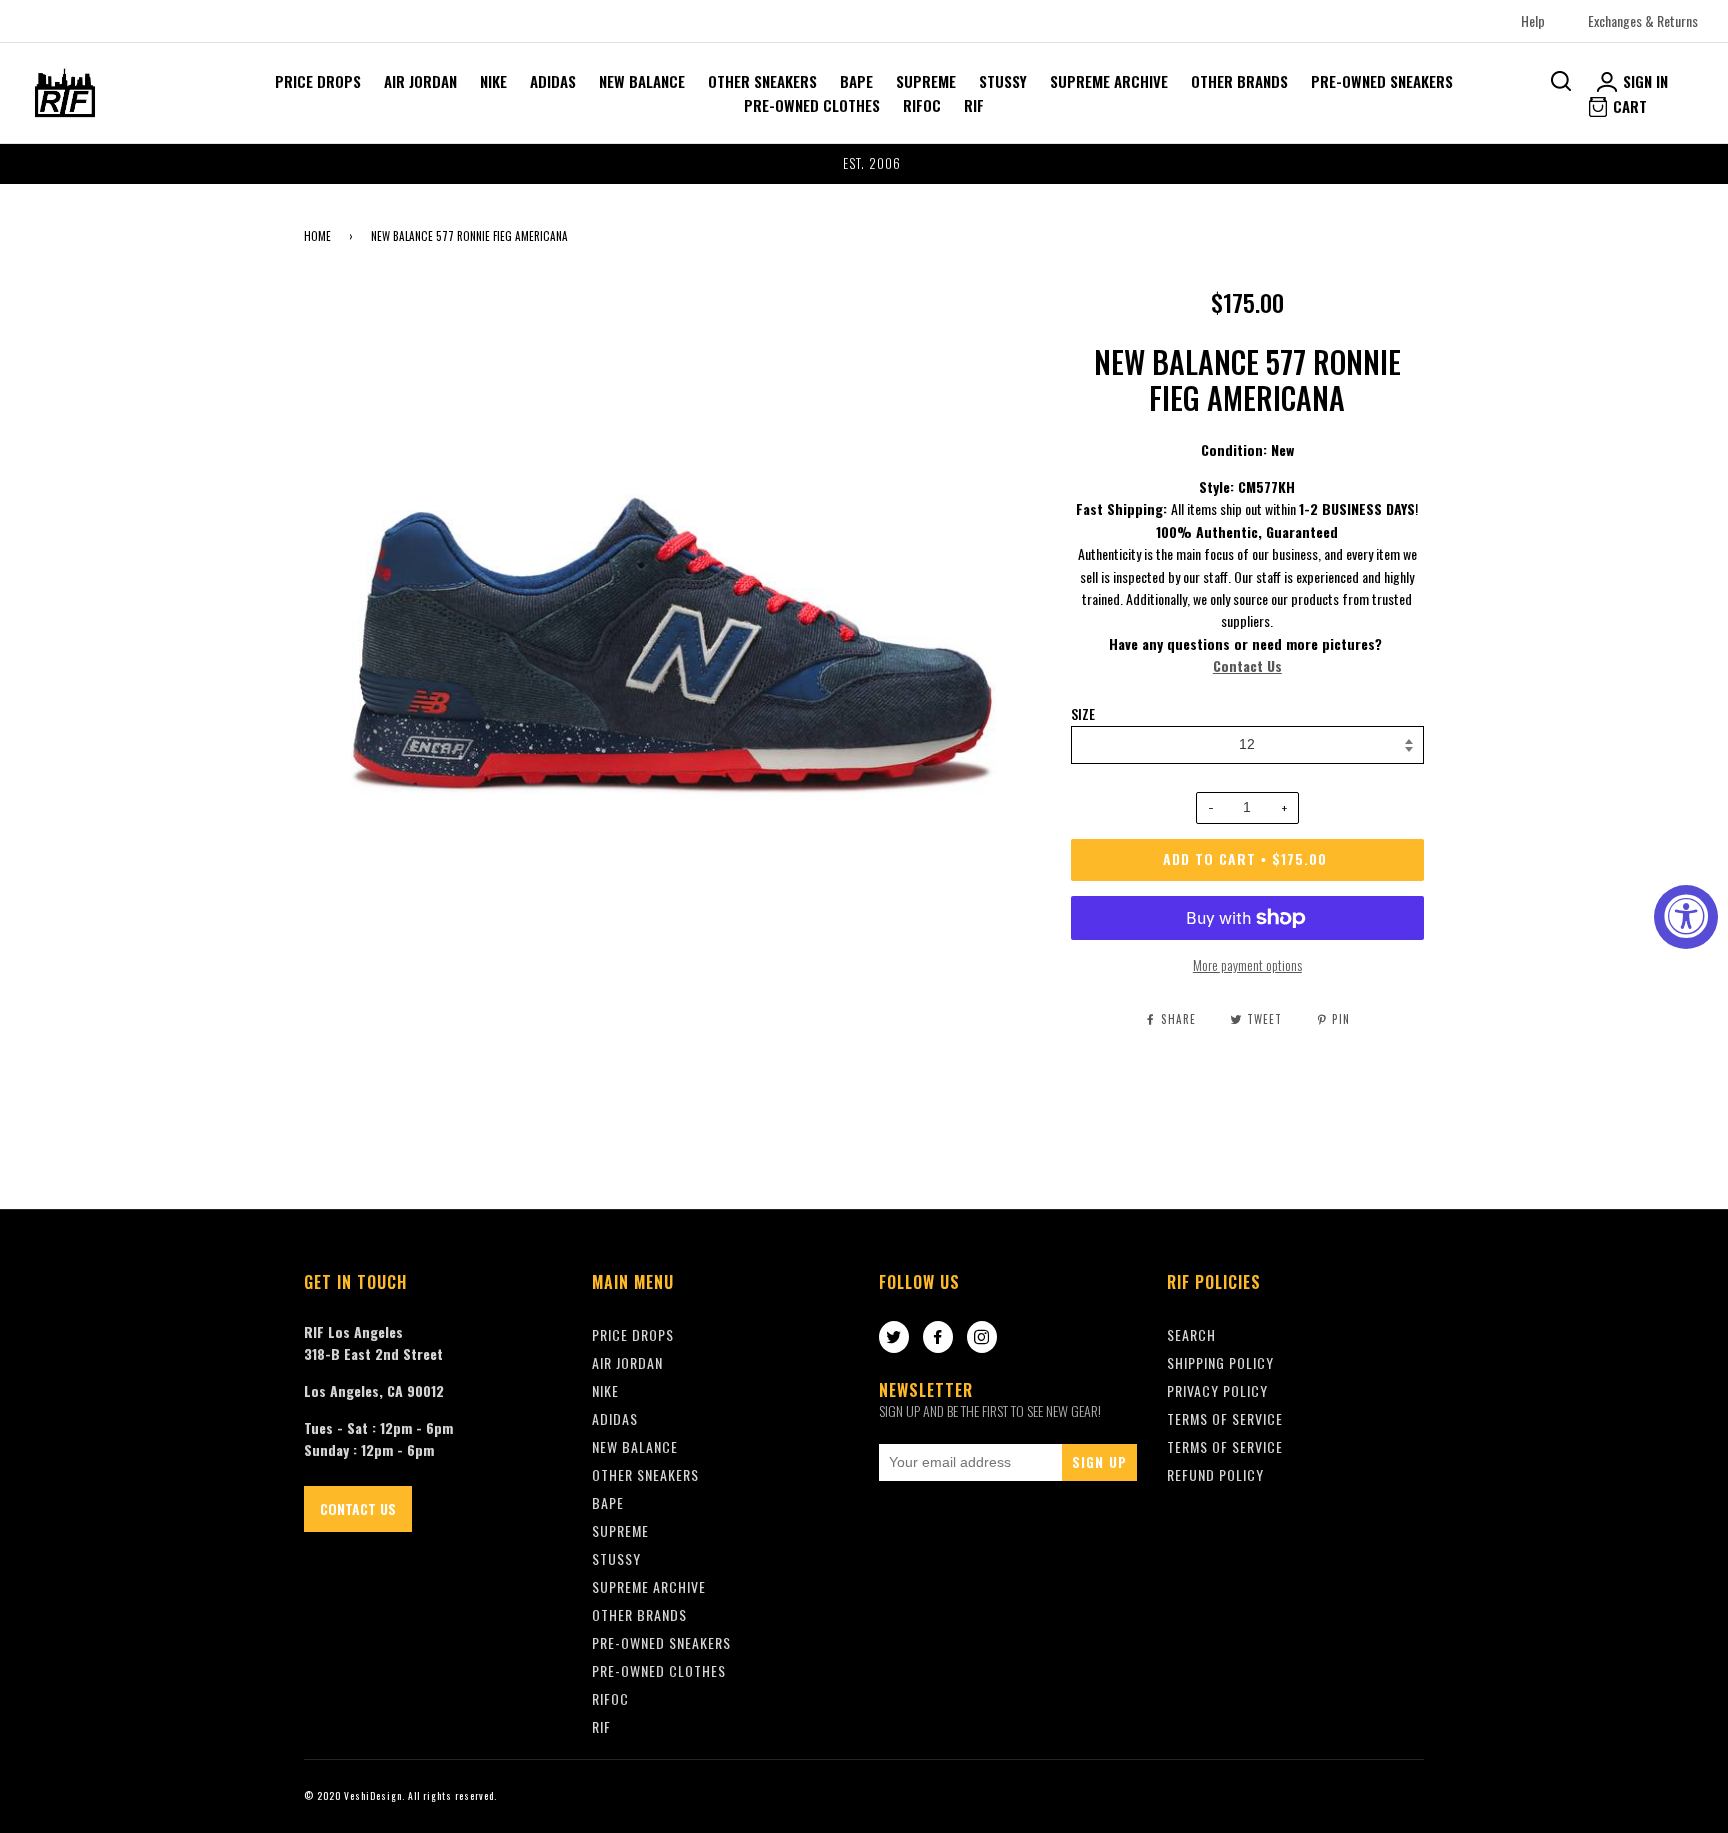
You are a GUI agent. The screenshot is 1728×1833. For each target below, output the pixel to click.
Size (1083, 714)
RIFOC (922, 105)
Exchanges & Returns (1643, 20)
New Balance (642, 81)
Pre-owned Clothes (812, 105)
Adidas (553, 81)
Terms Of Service (1225, 1418)
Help (1533, 20)
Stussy (1003, 81)
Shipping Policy (1220, 1362)
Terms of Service (1225, 1446)
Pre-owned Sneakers (1382, 81)
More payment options (1247, 964)
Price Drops (318, 81)
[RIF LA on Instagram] (982, 1338)
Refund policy (1215, 1474)
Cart (1628, 106)
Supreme (926, 81)
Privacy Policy (1217, 1390)
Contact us (358, 1508)
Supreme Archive (1109, 81)
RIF (974, 105)
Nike (493, 81)
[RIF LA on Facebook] (938, 1338)
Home (317, 236)
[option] (864, 164)
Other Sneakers (762, 81)
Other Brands (1239, 81)
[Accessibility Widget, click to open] (1686, 917)
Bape (856, 81)
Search (1191, 1334)
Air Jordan (420, 81)
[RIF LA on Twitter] (894, 1338)
